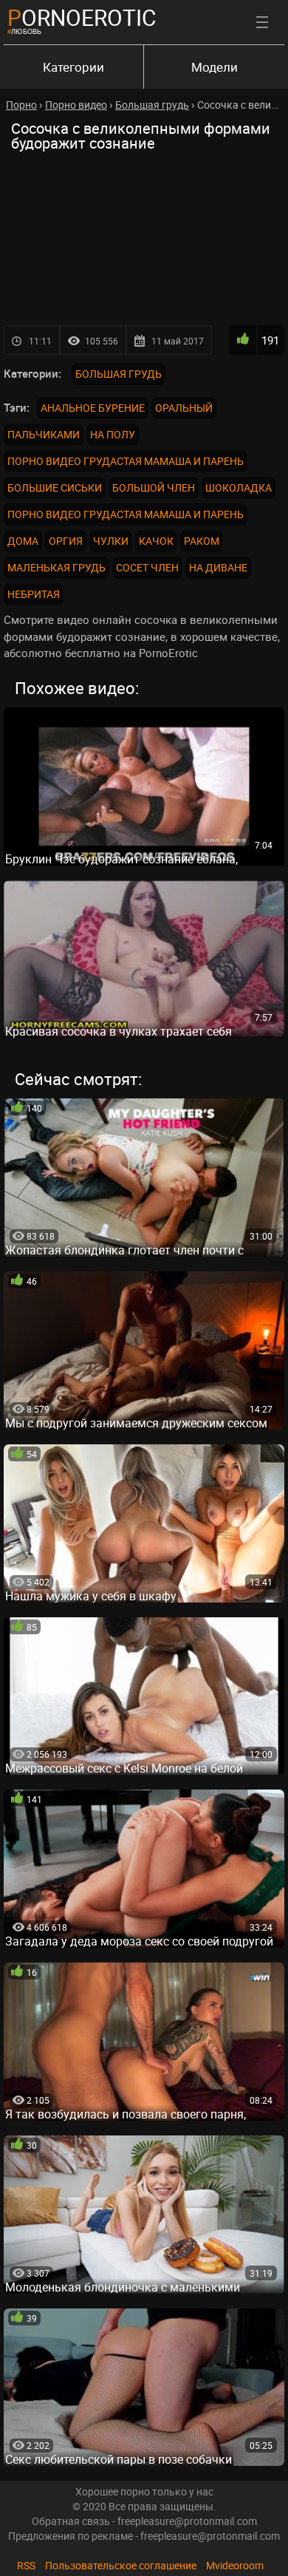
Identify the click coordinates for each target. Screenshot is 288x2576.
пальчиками (44, 434)
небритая (34, 594)
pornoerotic (82, 17)
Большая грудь (119, 374)
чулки (111, 541)
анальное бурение (93, 408)
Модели (215, 67)
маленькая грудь (56, 567)
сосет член (147, 567)
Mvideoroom (235, 2565)
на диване (218, 567)
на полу (113, 434)
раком (202, 541)
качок (156, 541)
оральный (184, 408)
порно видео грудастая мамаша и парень (126, 461)
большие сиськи (55, 487)
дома (23, 541)
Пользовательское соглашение (121, 2565)
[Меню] (262, 22)
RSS (26, 2565)
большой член (154, 487)
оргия (66, 541)
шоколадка (239, 487)
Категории (73, 67)
